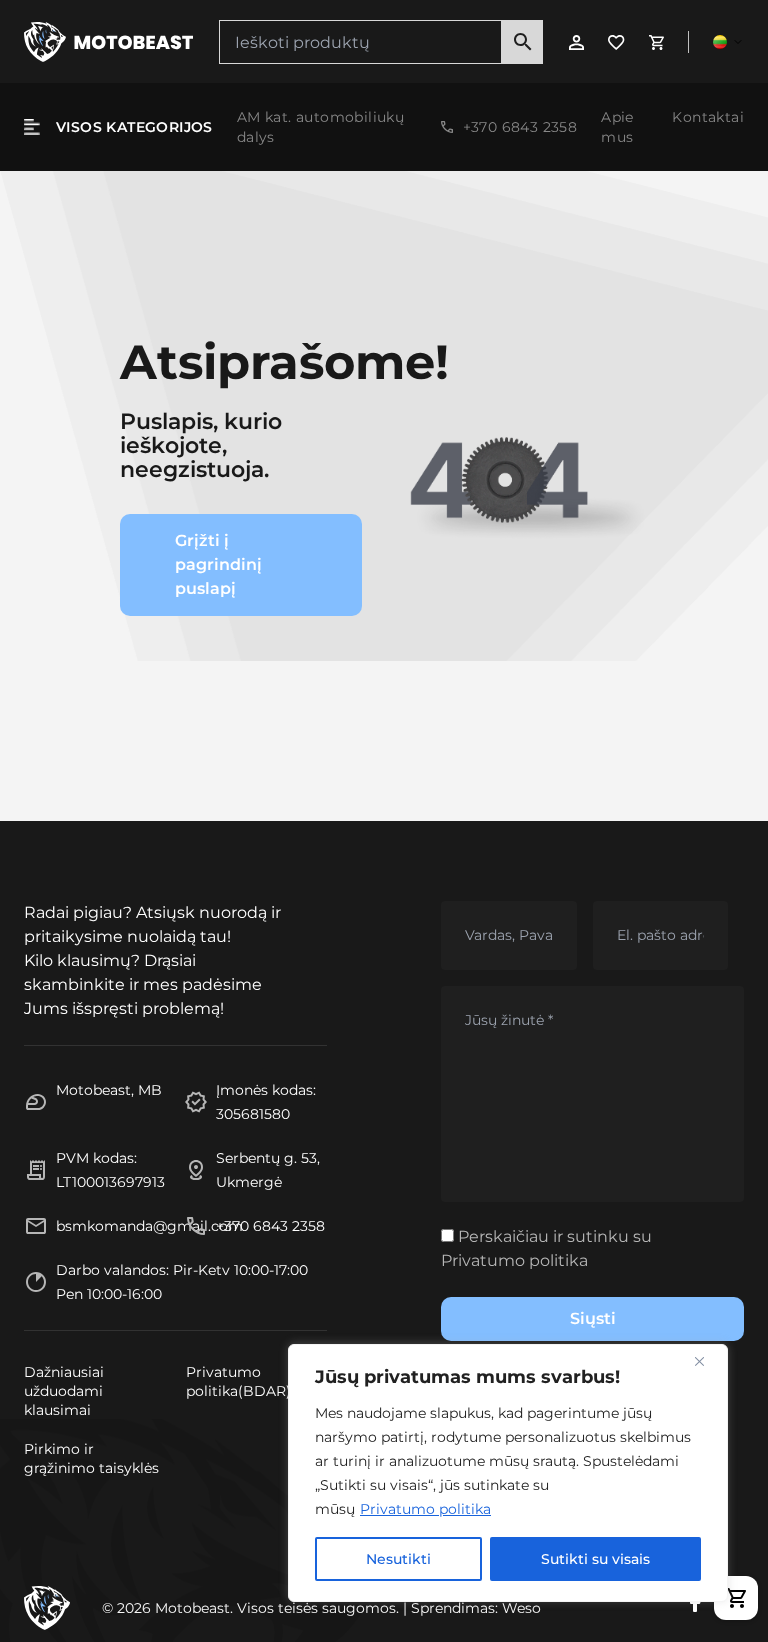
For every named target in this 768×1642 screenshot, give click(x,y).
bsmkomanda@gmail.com (149, 1226)
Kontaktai (708, 117)
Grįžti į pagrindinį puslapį (218, 564)
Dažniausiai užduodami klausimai (64, 1391)
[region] (508, 1473)
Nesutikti (398, 1559)
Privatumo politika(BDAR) (238, 1381)
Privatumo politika (425, 1509)
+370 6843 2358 (520, 127)
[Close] (707, 1361)
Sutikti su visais (595, 1559)
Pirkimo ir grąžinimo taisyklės (91, 1458)
